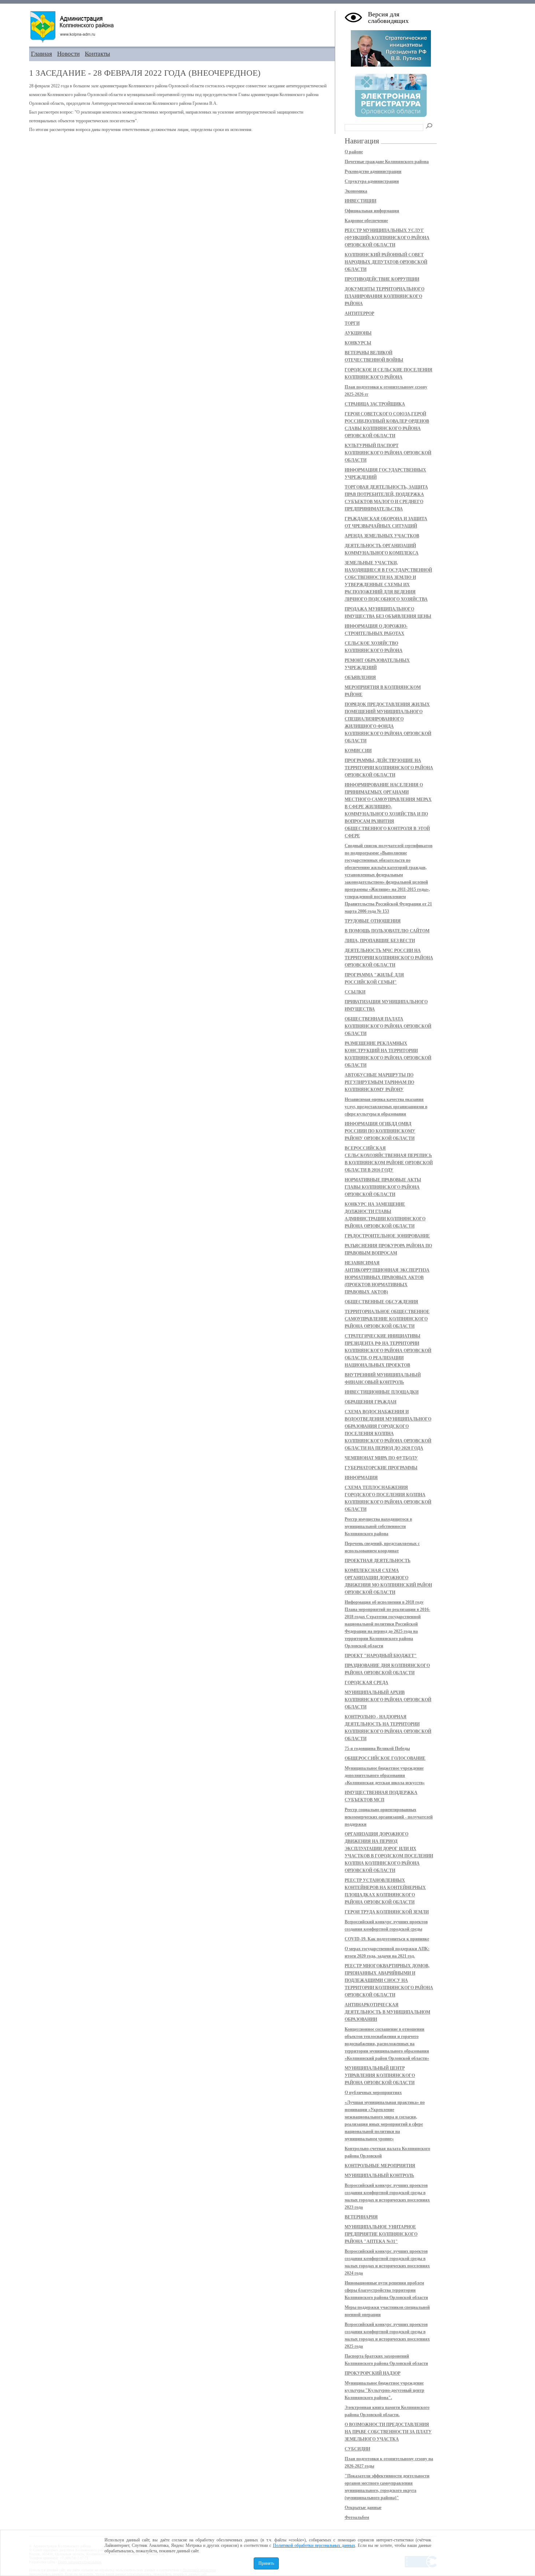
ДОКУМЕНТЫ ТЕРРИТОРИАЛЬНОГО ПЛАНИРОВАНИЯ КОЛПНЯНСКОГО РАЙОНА (385, 296)
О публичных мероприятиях (373, 2093)
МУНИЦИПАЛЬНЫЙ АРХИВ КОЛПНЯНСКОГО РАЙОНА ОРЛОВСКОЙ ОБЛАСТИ (388, 1700)
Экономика (356, 191)
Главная (41, 54)
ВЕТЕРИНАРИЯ (361, 2217)
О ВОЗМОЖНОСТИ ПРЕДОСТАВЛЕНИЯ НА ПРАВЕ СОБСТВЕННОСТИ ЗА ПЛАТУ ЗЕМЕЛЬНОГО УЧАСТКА (388, 2432)
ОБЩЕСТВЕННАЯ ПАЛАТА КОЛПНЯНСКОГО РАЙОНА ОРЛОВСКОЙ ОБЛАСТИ (388, 1026)
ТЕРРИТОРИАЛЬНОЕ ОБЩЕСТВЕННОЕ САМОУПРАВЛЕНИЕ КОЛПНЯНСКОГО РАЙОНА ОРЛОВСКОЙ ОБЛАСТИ (387, 1319)
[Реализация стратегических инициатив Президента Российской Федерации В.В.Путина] (391, 65)
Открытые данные (363, 2508)
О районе (354, 152)
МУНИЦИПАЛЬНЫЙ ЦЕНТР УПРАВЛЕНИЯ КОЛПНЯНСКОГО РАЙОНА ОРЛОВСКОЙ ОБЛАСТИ (380, 2075)
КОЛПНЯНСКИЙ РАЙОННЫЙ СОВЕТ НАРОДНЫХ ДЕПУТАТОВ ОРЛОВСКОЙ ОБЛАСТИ (386, 262)
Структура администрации (372, 181)
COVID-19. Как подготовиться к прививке (387, 1939)
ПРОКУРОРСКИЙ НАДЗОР (372, 2373)
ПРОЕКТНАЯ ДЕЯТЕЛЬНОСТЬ (378, 1561)
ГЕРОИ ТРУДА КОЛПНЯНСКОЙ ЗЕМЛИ (387, 1912)
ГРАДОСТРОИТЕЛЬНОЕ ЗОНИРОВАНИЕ (387, 1236)
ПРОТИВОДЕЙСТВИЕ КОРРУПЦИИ (382, 279)
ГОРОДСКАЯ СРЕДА (366, 1683)
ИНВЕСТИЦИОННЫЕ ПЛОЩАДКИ (382, 1392)
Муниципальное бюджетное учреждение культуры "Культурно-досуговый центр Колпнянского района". (385, 2390)
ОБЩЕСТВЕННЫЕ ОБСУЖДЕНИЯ (381, 1302)
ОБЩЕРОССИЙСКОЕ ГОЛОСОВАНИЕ (385, 1758)
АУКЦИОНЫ (358, 333)
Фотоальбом (357, 2517)
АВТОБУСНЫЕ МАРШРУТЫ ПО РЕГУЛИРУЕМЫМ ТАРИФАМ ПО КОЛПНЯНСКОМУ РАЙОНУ (379, 1082)
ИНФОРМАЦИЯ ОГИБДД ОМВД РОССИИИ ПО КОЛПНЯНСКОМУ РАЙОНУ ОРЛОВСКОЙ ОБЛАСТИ (380, 1131)
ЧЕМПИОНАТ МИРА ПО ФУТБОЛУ (381, 1458)
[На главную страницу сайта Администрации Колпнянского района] (182, 27)
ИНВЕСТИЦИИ (360, 201)
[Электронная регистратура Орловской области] (391, 116)
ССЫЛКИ (355, 992)
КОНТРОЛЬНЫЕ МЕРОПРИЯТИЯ (380, 2166)
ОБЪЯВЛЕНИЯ (360, 677)
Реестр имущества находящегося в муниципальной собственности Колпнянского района (378, 1526)
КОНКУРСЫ (358, 343)
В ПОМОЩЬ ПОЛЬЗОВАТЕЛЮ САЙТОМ (387, 931)
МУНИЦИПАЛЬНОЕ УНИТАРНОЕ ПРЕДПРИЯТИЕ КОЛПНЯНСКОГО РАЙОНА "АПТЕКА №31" (381, 2234)
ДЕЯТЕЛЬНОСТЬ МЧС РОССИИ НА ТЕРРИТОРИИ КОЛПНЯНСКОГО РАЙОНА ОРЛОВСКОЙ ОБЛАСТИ (389, 958)
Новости (68, 54)
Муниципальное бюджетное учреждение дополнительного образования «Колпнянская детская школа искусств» (385, 1775)
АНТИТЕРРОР (359, 313)
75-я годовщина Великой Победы (377, 1749)
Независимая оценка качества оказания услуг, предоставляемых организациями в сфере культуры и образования (386, 1107)
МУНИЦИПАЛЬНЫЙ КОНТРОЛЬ (379, 2176)
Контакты (97, 54)
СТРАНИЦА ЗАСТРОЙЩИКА (375, 404)
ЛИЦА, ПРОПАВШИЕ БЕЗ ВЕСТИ (380, 941)
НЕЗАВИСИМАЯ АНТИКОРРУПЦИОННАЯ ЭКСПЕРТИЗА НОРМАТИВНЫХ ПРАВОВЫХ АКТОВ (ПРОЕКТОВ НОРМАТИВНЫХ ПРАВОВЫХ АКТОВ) (387, 1277)
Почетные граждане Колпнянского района (387, 162)
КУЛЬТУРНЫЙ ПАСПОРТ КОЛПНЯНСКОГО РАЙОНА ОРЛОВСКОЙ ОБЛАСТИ (388, 453)
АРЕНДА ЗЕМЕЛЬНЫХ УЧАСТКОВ (382, 536)
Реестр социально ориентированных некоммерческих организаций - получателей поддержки (389, 1817)
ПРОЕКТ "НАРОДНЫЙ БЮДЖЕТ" (381, 1656)
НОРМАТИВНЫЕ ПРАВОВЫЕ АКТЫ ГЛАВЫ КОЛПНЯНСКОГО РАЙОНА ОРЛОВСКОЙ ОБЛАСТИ (383, 1187)
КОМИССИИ (358, 751)
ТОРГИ (352, 323)
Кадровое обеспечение (366, 221)
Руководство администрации (373, 171)
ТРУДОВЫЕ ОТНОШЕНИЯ (373, 921)
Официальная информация (372, 211)
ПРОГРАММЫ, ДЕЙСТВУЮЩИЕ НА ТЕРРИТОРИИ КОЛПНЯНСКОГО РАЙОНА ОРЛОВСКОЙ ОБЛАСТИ (389, 768)
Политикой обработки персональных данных (314, 2545)
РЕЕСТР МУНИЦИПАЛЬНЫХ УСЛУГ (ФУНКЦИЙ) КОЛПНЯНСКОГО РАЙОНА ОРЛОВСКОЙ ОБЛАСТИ (387, 238)
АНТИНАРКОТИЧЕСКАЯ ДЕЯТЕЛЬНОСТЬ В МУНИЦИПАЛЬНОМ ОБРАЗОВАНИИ (387, 2012)
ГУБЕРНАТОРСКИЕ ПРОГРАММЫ (381, 1468)
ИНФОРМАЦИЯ (361, 1478)
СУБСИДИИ (357, 2449)
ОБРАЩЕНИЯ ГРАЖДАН (370, 1402)
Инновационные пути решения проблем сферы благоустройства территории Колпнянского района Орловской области (386, 2290)
